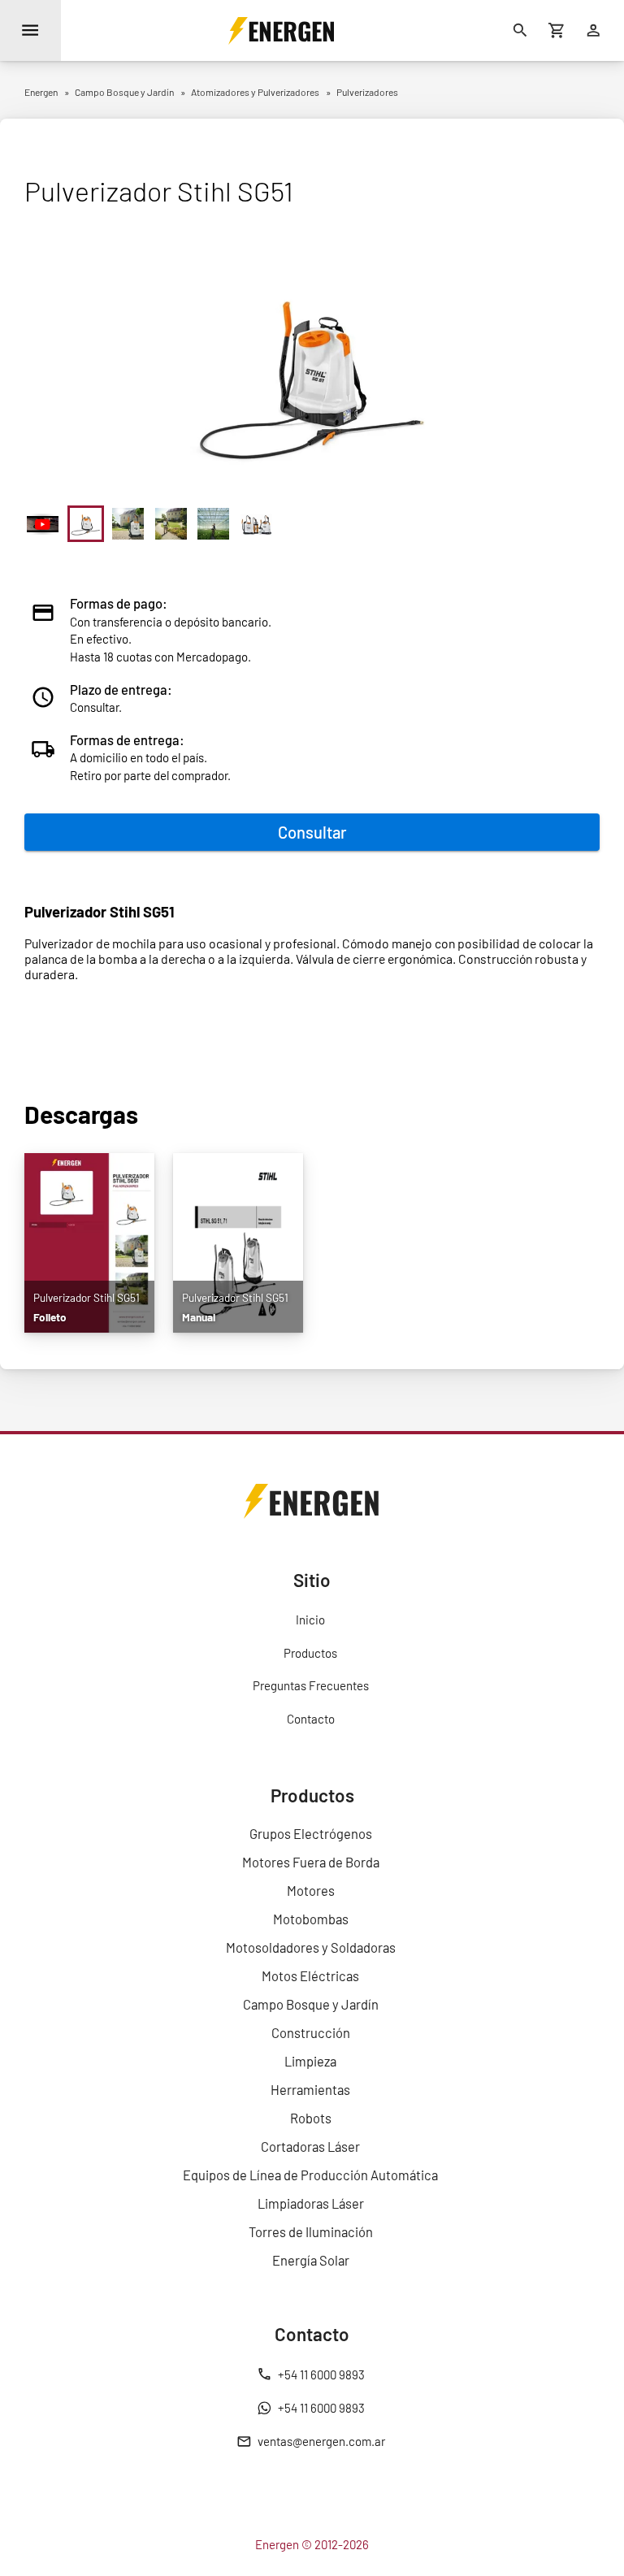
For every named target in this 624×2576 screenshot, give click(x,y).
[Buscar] (520, 30)
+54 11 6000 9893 (321, 2374)
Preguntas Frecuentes (311, 1685)
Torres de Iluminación (311, 2231)
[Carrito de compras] (557, 30)
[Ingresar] (594, 30)
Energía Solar (311, 2260)
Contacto (311, 1719)
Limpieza (310, 2061)
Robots (311, 2118)
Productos (310, 1653)
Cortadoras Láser (310, 2146)
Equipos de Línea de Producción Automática (310, 2175)
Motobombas (311, 1919)
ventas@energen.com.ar (321, 2441)
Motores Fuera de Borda (311, 1862)
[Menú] (30, 30)
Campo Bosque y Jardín (311, 2004)
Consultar (312, 832)
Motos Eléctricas (310, 1975)
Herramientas (310, 2089)
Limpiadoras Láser (311, 2203)
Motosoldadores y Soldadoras (311, 1947)
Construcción (311, 2032)
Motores (311, 1890)
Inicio (310, 1620)
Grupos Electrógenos (311, 1833)
